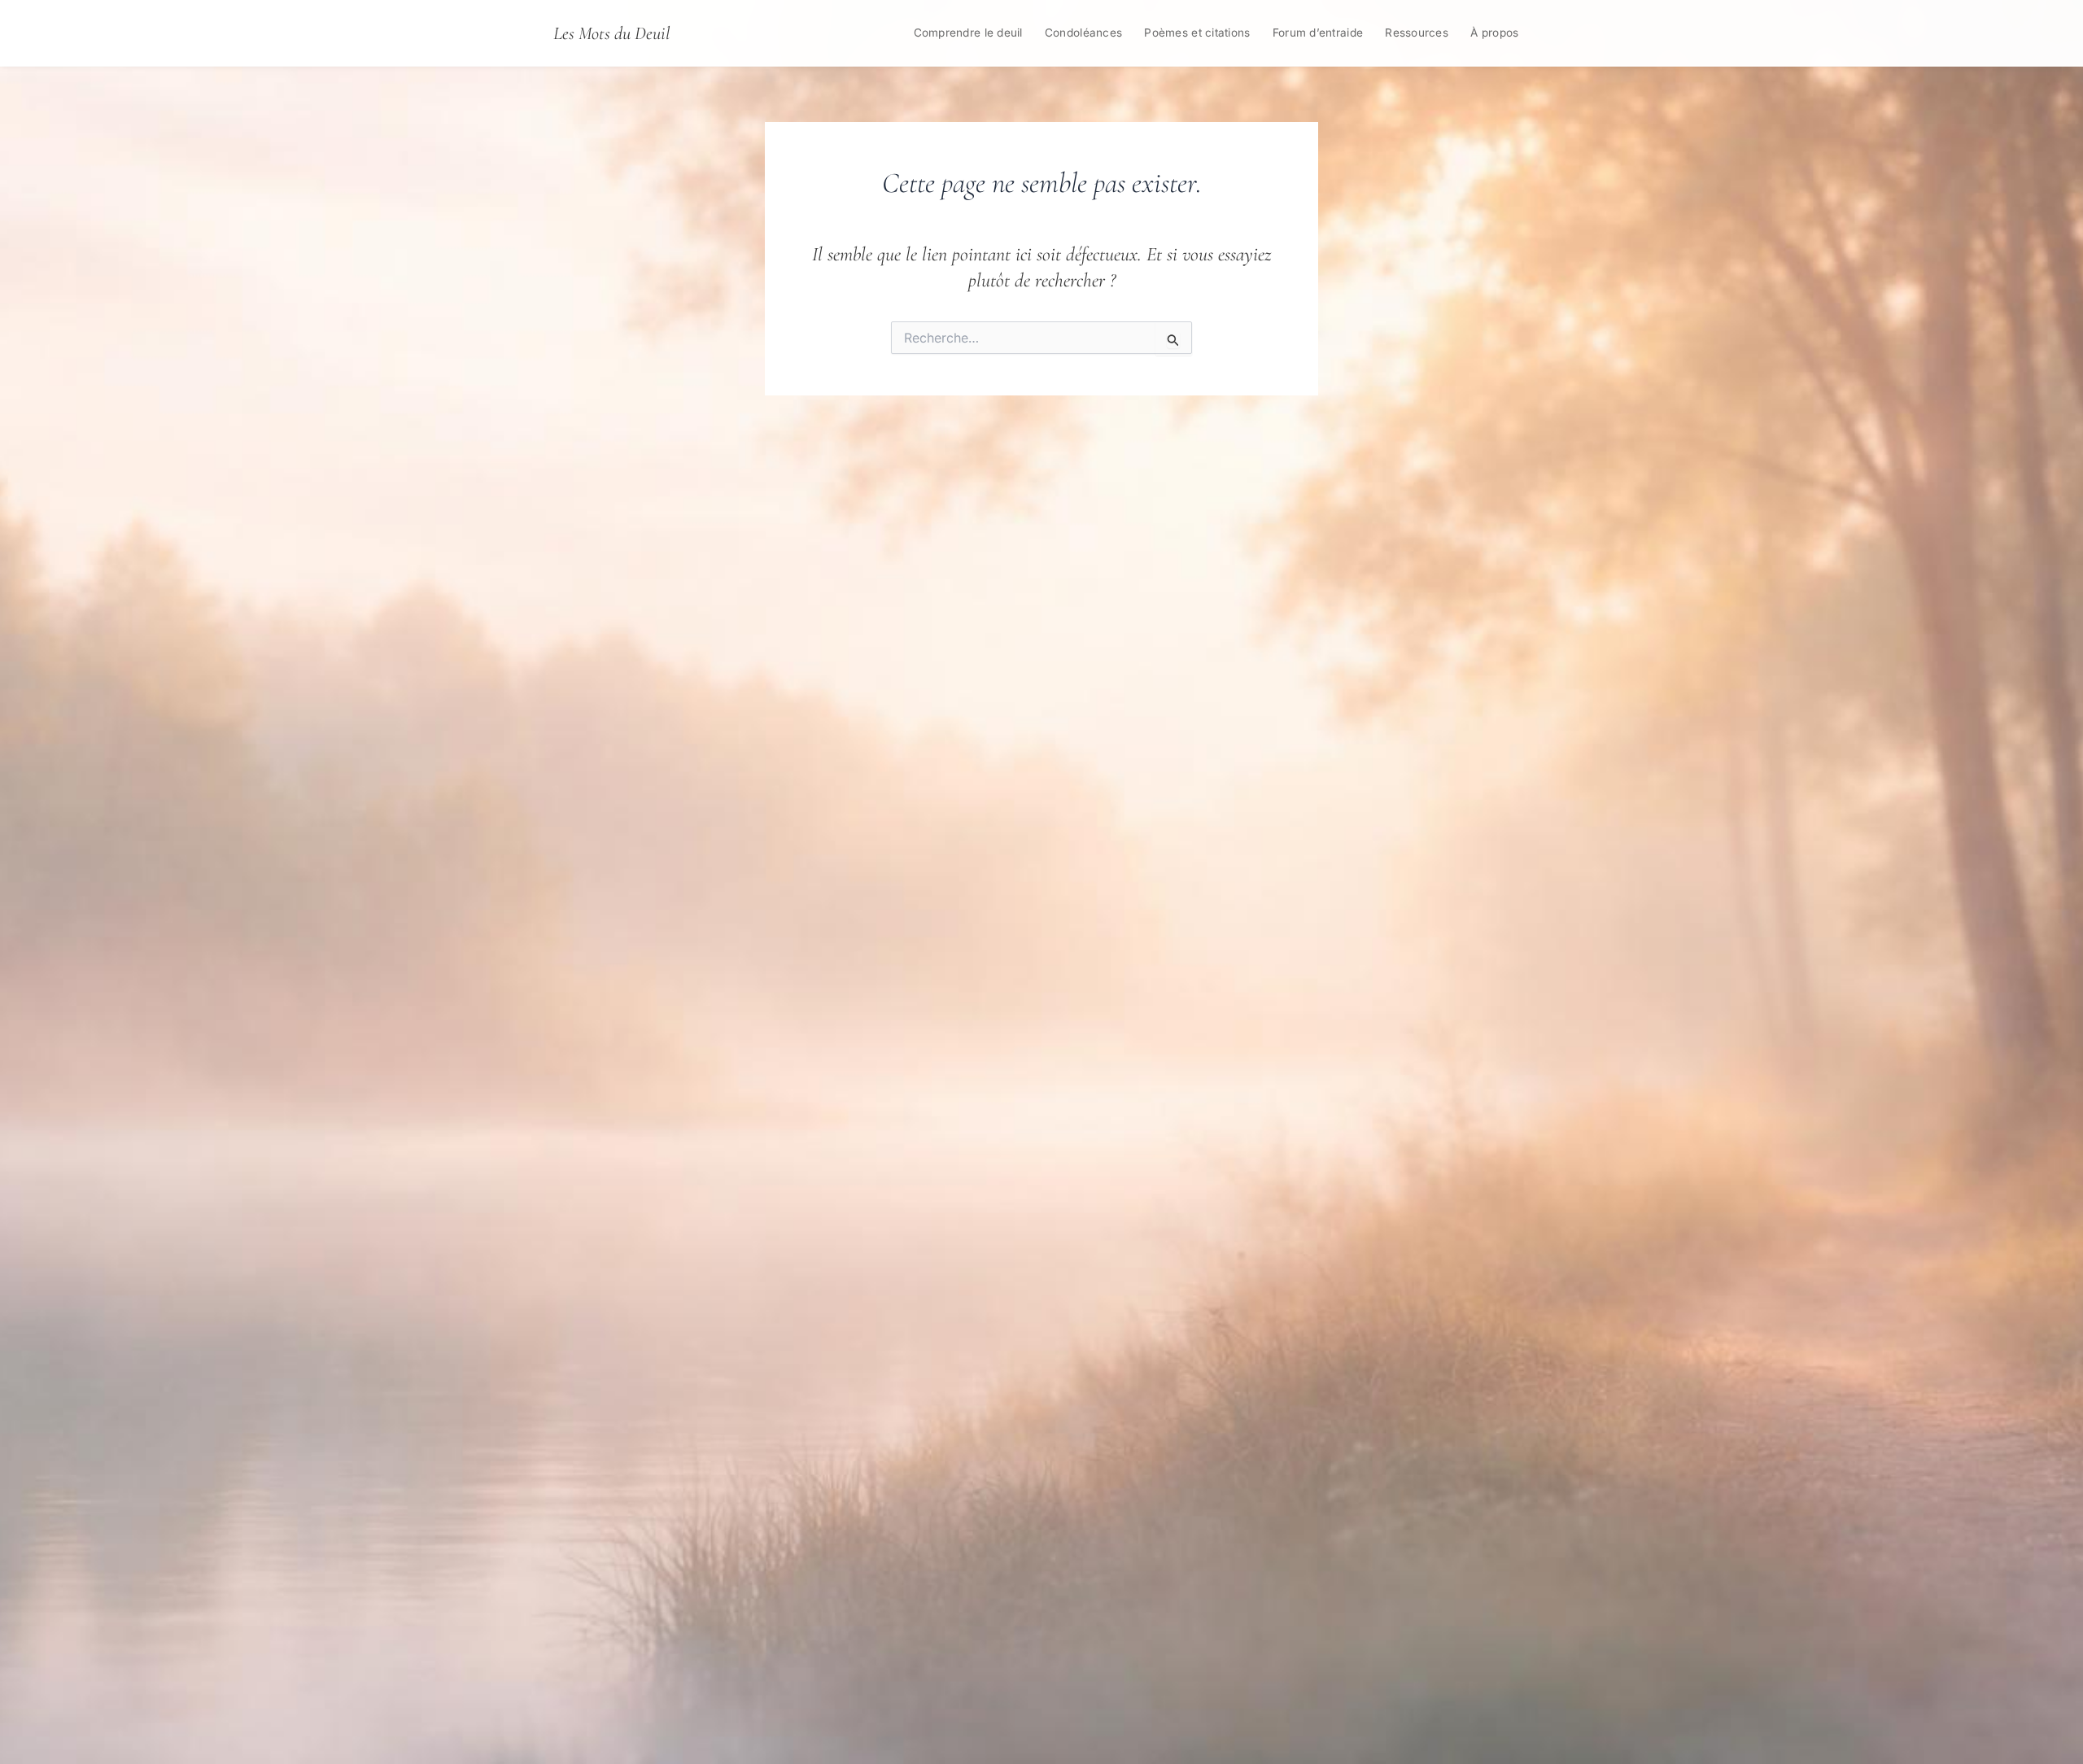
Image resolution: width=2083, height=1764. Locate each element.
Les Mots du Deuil (611, 33)
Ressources (1417, 33)
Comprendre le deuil (968, 33)
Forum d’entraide (1318, 33)
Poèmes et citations (1197, 33)
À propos (1494, 33)
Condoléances (1083, 33)
